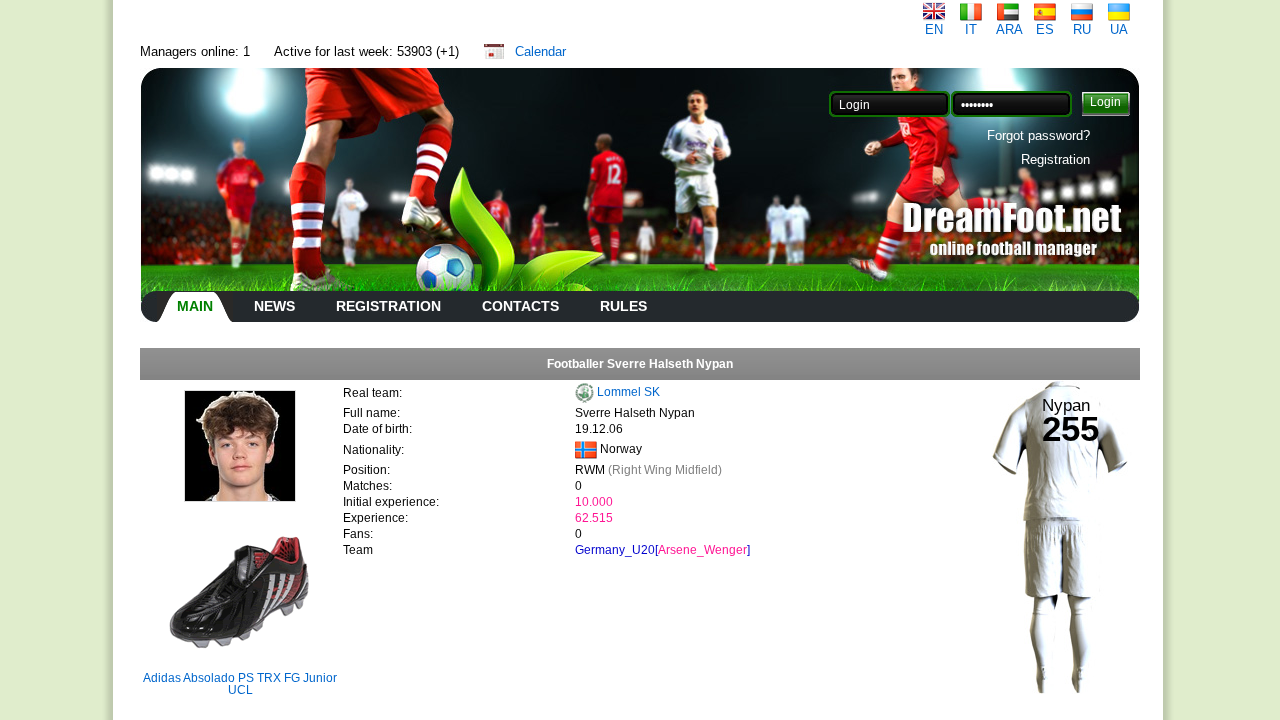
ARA (1009, 29)
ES (1045, 29)
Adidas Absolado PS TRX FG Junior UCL (240, 684)
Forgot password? (1038, 135)
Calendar (540, 51)
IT (971, 29)
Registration (1055, 159)
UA (1119, 29)
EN (934, 29)
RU (1082, 29)
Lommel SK (628, 392)
